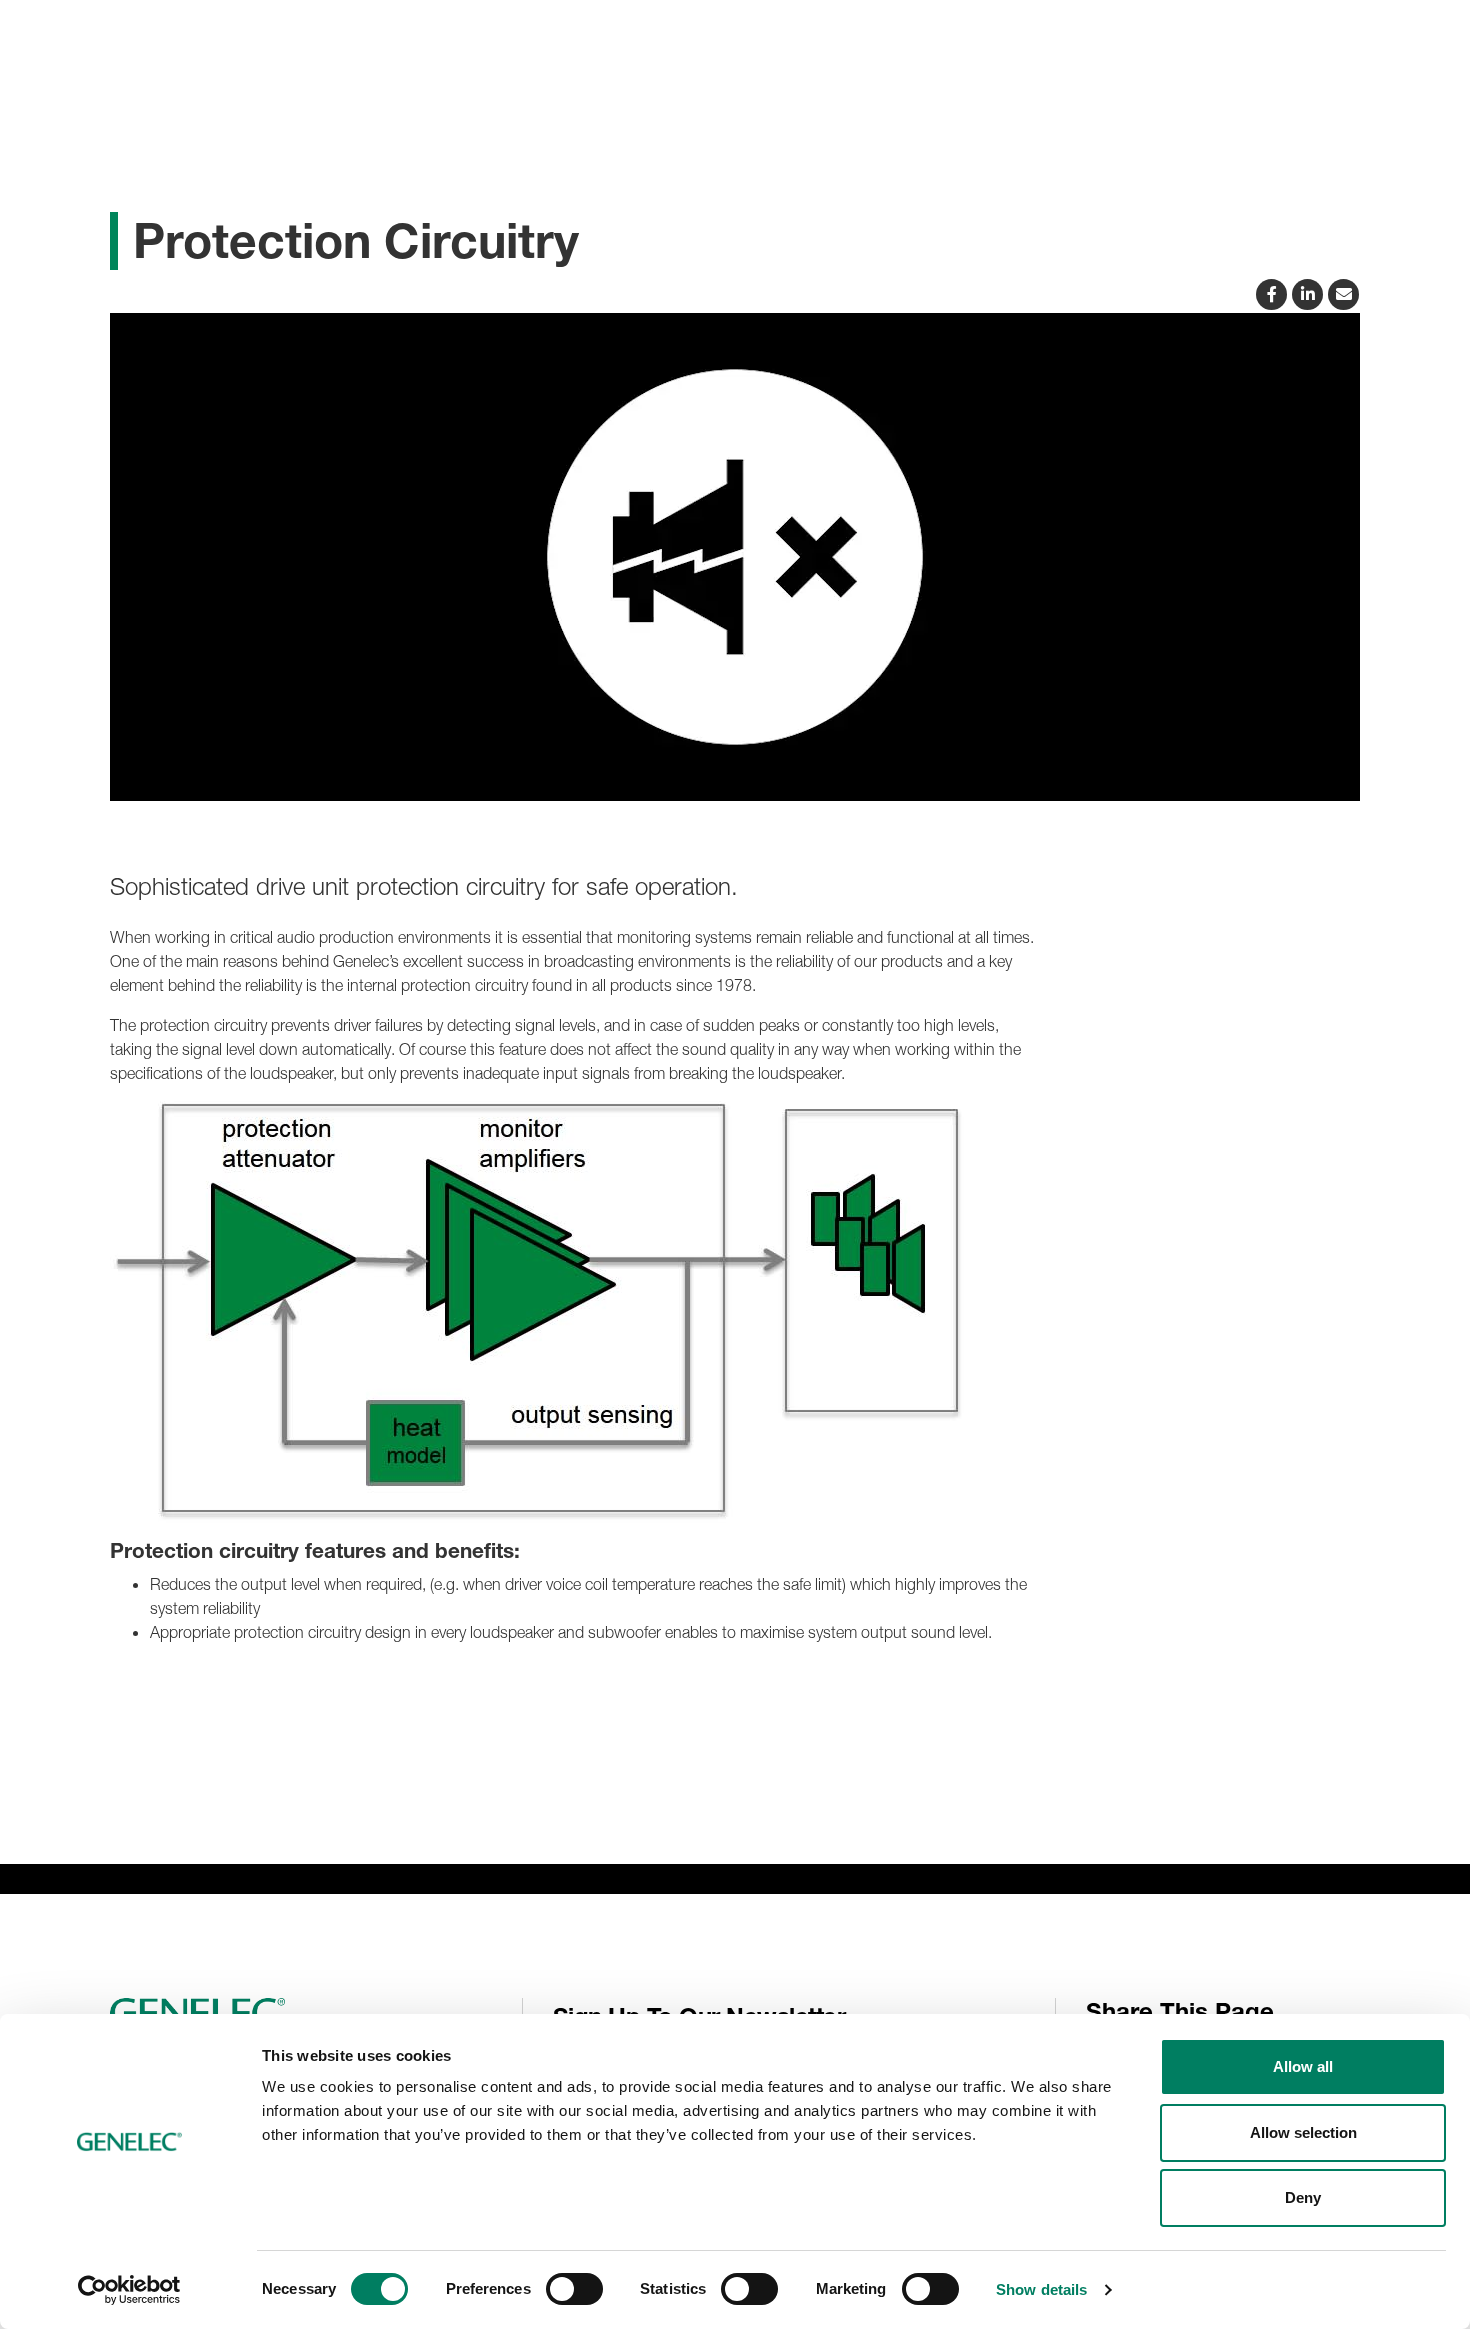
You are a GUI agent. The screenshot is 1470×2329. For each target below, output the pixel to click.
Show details (1041, 2289)
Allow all (1303, 2066)
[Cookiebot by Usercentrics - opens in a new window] (129, 2290)
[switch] (574, 2289)
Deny (1303, 2197)
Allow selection (1303, 2132)
